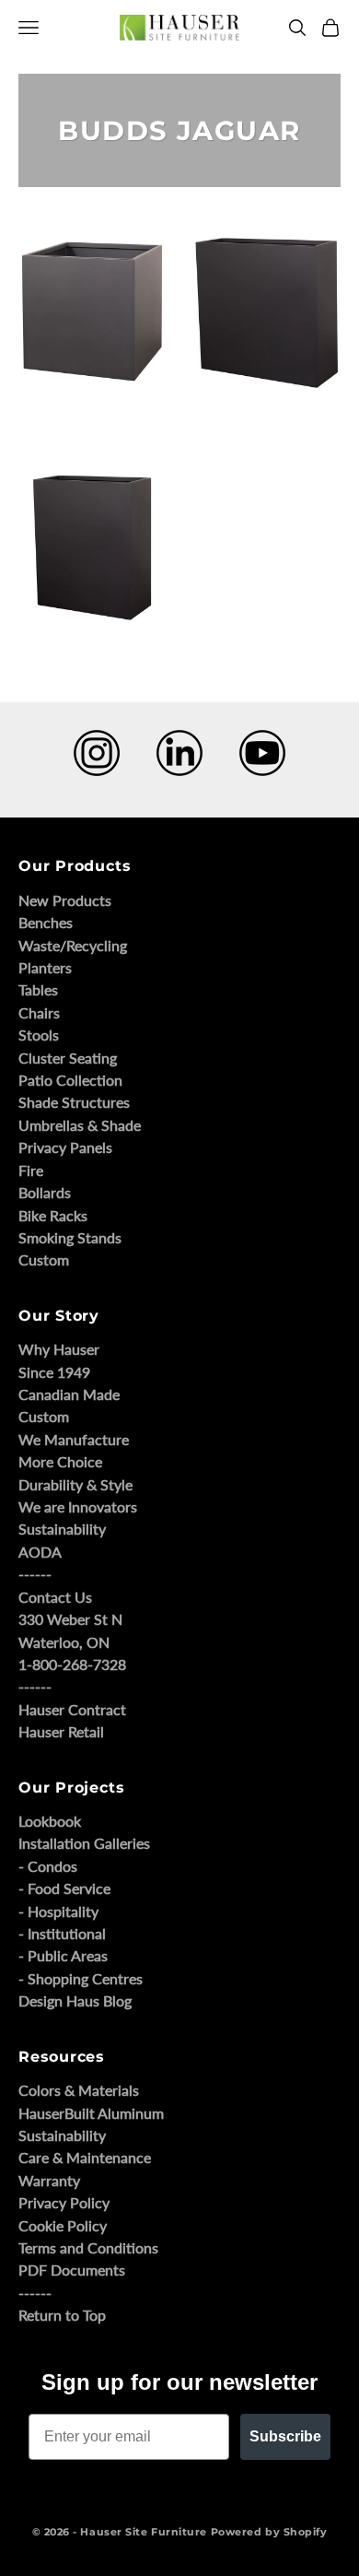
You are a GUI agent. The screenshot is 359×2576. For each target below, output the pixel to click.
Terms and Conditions (88, 2247)
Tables (38, 989)
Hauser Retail (61, 1731)
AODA (40, 1552)
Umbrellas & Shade (80, 1125)
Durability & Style (75, 1484)
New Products (65, 900)
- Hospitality (58, 1911)
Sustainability (62, 1529)
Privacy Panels (65, 1147)
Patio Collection (70, 1080)
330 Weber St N (70, 1619)
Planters (45, 967)
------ (35, 1574)
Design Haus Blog (75, 2000)
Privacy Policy (64, 2202)
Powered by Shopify (269, 2532)
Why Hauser (59, 1349)
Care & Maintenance (85, 2157)
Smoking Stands (70, 1237)
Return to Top (62, 2315)
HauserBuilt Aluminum (91, 2113)
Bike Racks (53, 1215)
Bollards (45, 1192)
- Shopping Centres (81, 1978)
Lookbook (50, 1821)
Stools (39, 1035)
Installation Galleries (84, 1843)
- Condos (48, 1866)
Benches (46, 922)
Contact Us (55, 1597)
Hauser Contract (72, 1709)
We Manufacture (74, 1439)
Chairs (39, 1012)
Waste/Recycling (73, 945)
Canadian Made (69, 1394)
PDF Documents (72, 2270)
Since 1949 (54, 1372)
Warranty (49, 2180)
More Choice (60, 1461)
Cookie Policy (63, 2225)
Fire (31, 1170)
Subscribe (285, 2436)
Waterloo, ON (64, 1642)
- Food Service (64, 1888)
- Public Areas (63, 1955)
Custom (44, 1259)
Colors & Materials (79, 2090)
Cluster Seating (68, 1058)
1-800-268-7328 (72, 1664)
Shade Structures (74, 1102)
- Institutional (62, 1933)
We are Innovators (78, 1506)
